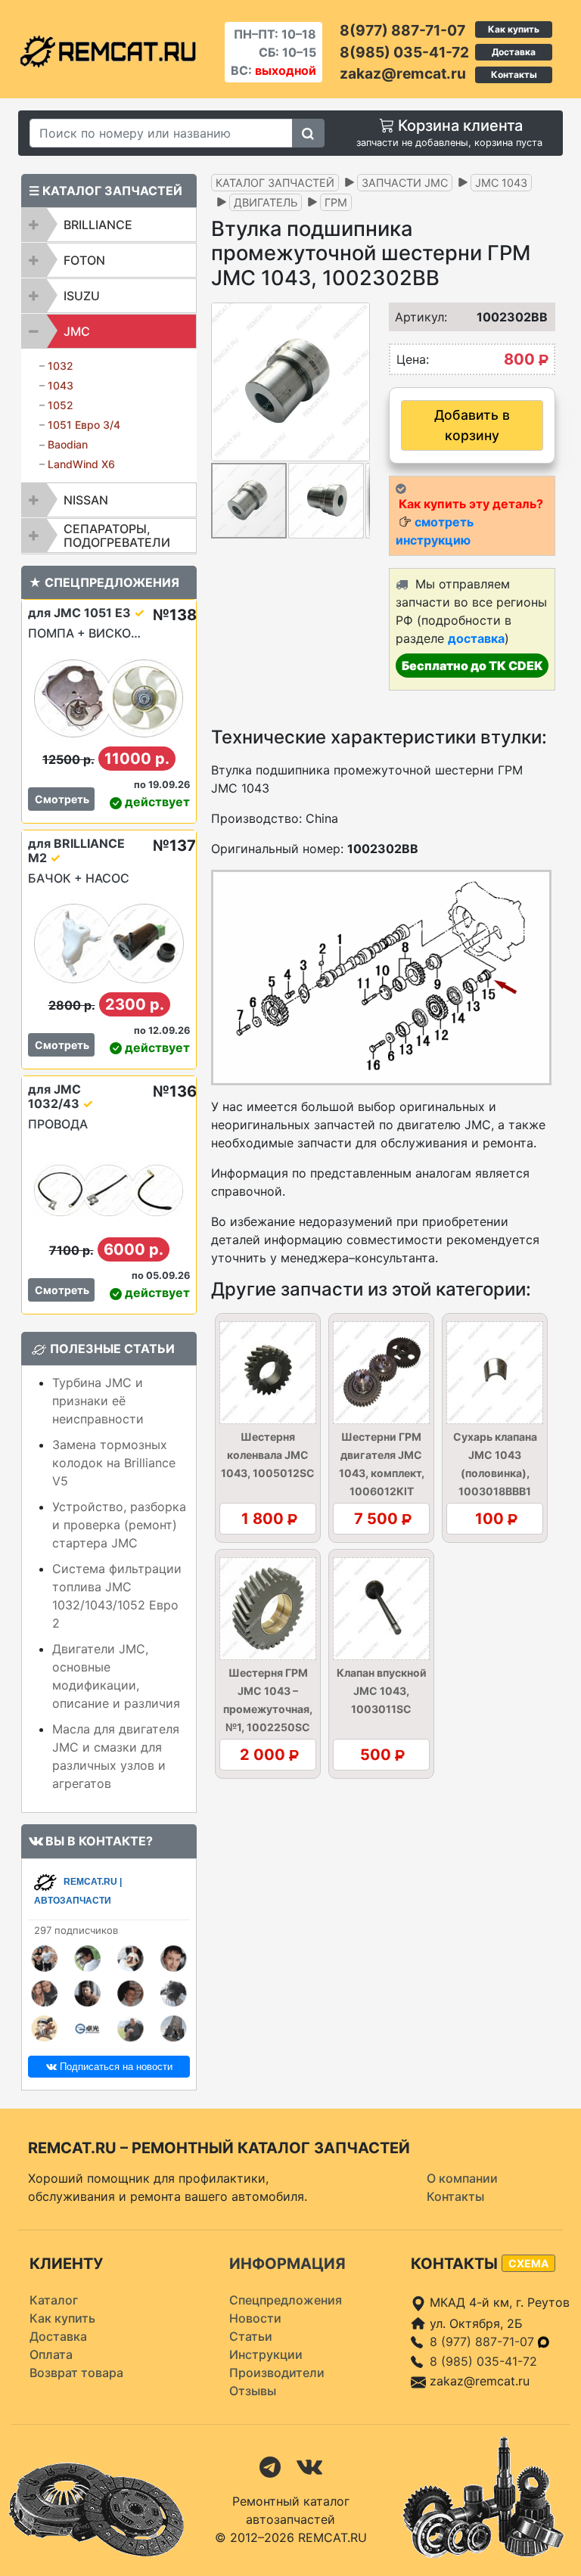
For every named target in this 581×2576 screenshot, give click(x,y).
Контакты (514, 74)
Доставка (514, 52)
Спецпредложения (286, 2300)
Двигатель (266, 202)
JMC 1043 (501, 183)
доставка (476, 638)
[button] (356, 382)
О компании (462, 2178)
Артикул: (412, 317)
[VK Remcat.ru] (309, 2466)
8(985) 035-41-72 (404, 52)
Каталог (54, 2300)
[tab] (109, 225)
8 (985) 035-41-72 (483, 2361)
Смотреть (62, 799)
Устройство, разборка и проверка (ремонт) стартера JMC (119, 1525)
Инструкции (266, 2354)
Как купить (514, 29)
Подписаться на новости (115, 2067)
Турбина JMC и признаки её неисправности (98, 1401)
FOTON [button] (84, 260)
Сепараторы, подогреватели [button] (117, 535)
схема (528, 2263)
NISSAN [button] (86, 500)
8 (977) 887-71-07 (484, 2342)
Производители (277, 2373)
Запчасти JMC (405, 183)
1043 (61, 385)
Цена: (413, 359)
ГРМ (336, 202)
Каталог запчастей (275, 183)
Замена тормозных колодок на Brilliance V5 (114, 1463)
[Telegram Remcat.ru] (270, 2466)
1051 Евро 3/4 (84, 425)
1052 (61, 405)
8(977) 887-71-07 (402, 30)
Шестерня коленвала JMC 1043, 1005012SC (268, 1455)
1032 (61, 366)
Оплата (51, 2354)
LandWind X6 (81, 464)
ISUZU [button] (82, 296)
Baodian (68, 444)
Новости (255, 2318)
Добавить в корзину (472, 425)
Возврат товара (76, 2373)
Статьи (251, 2336)
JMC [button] (77, 331)
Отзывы (253, 2391)
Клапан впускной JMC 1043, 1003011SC (382, 1691)
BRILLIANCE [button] (98, 225)
